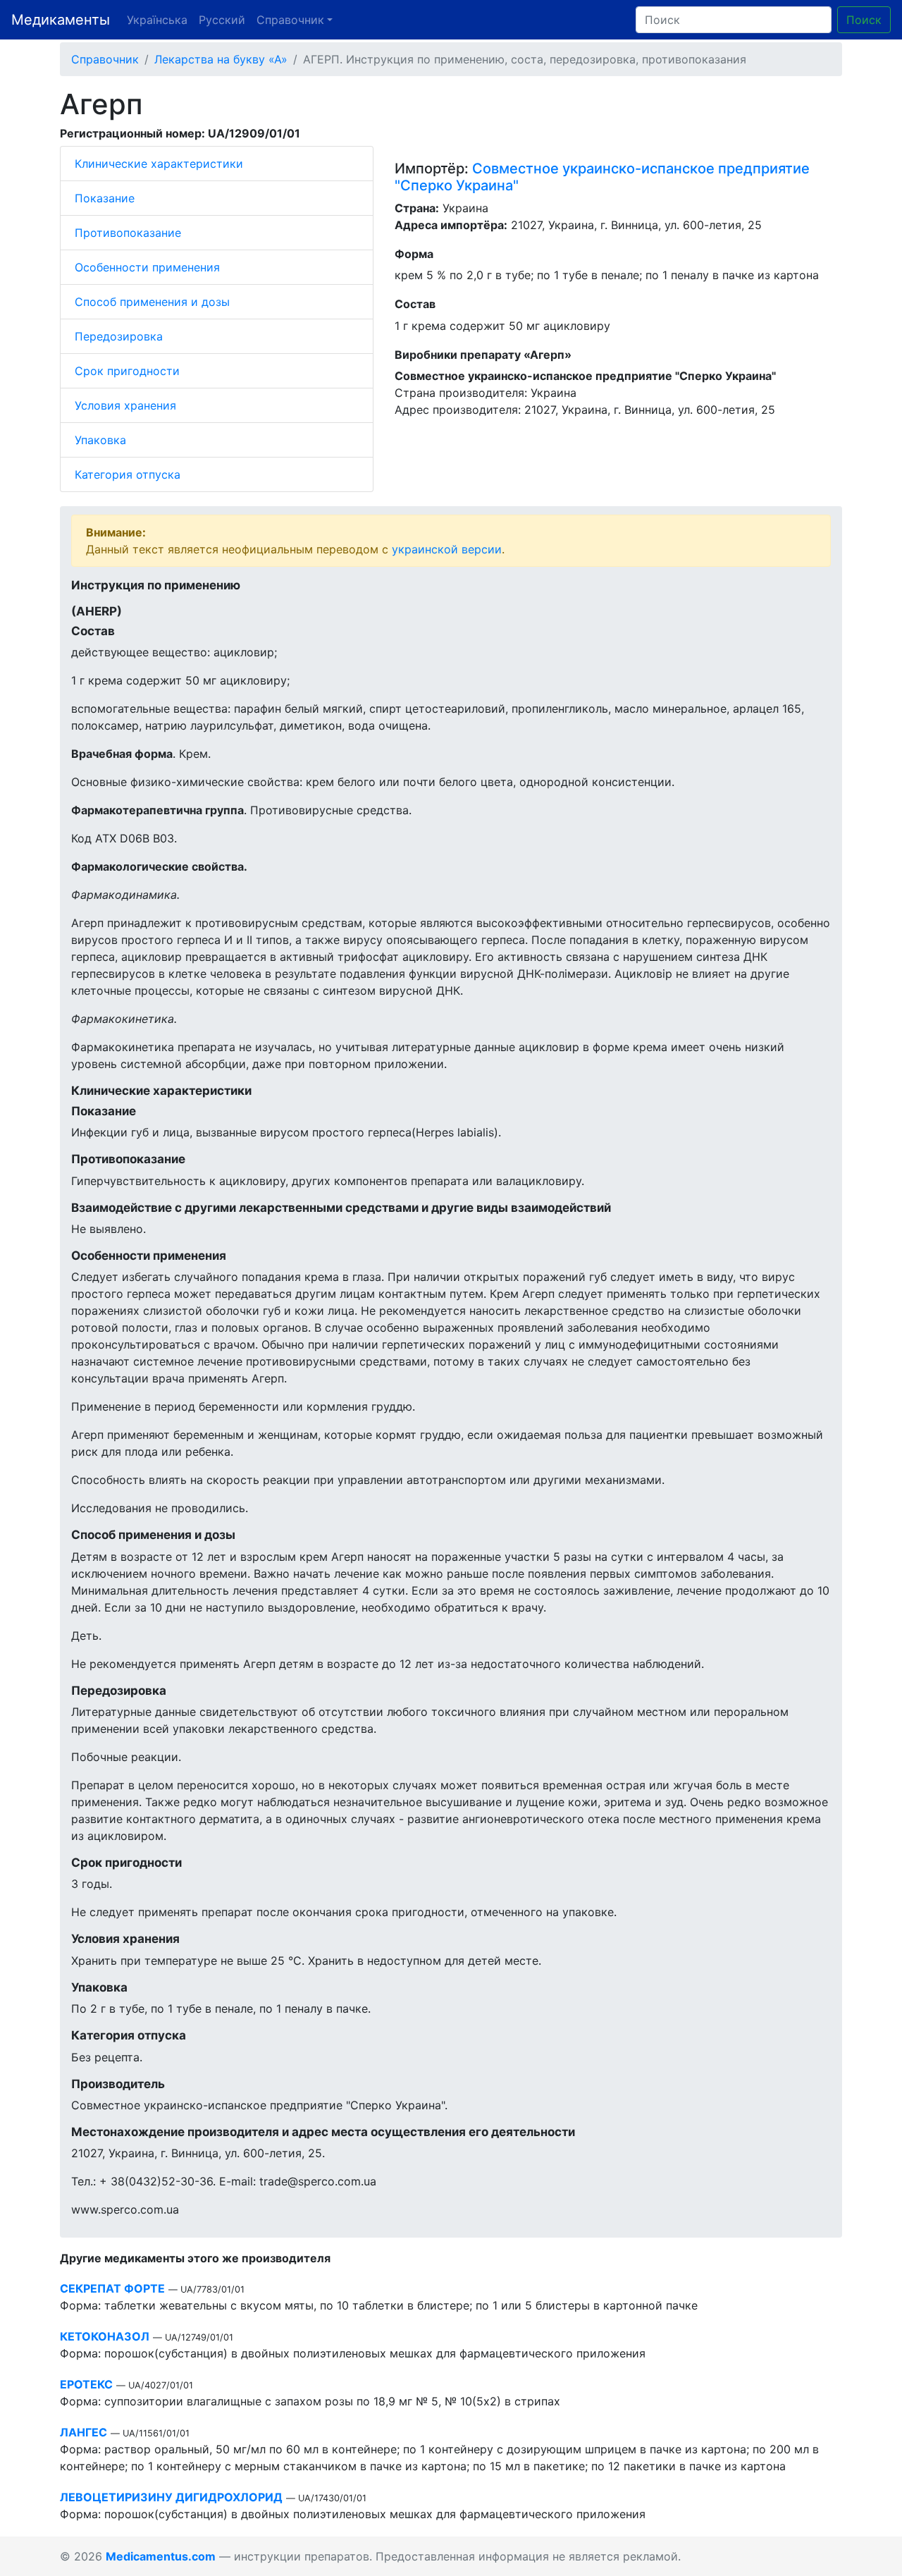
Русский (222, 20)
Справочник (105, 59)
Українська (157, 20)
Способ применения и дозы (152, 302)
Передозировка (119, 336)
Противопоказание (128, 233)
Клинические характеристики (159, 164)
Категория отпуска (128, 474)
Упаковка (100, 440)
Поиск (864, 20)
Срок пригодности (127, 371)
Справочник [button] (290, 20)
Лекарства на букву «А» (221, 59)
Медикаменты (61, 20)
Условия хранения (125, 405)
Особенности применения (147, 267)
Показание (105, 198)
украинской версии (447, 549)
